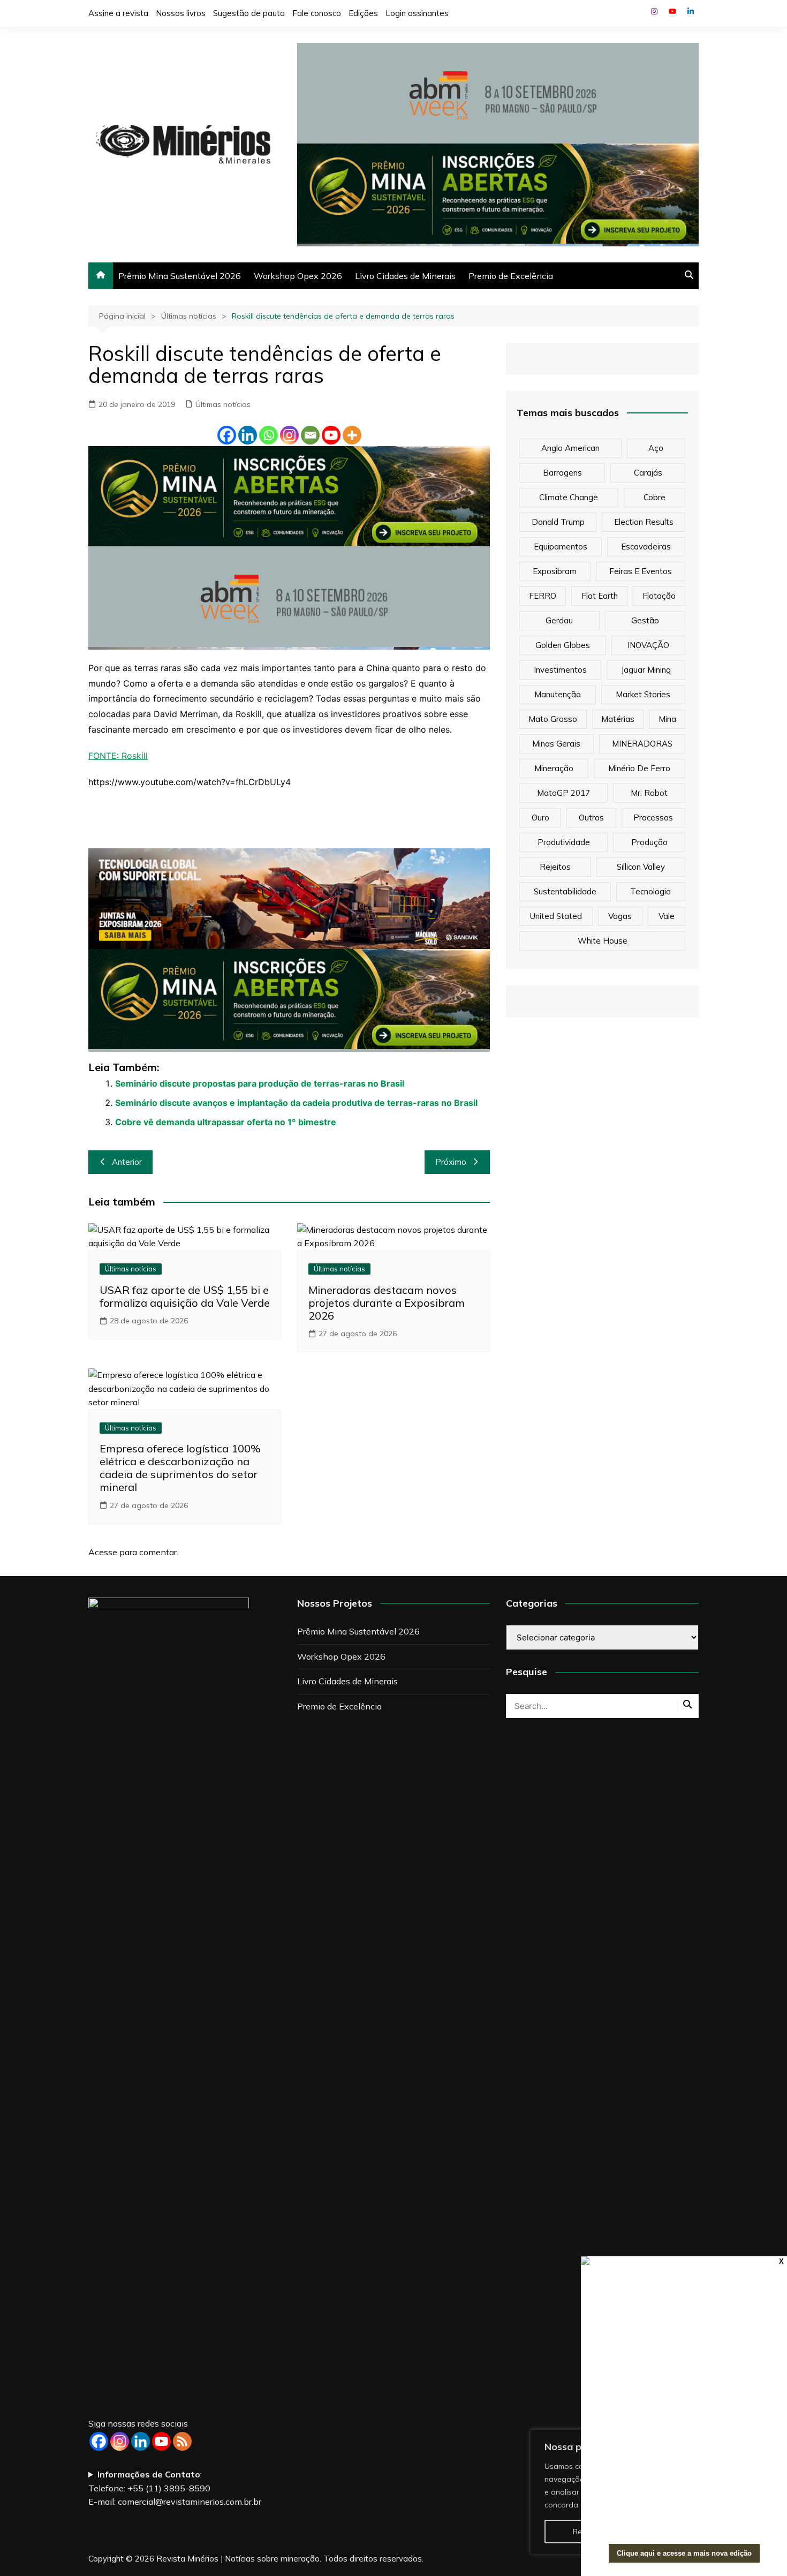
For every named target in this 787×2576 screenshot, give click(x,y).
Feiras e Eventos (641, 571)
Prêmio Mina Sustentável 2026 (180, 276)
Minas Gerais (556, 744)
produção (649, 842)
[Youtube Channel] (161, 2441)
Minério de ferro (639, 768)
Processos (653, 818)
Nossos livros (181, 13)
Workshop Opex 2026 (298, 276)
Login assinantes (417, 13)
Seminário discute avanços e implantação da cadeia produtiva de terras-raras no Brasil (296, 1103)
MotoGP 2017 (563, 793)
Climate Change (569, 497)
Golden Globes (563, 645)
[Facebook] (227, 435)
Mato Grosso (553, 719)
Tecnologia (650, 891)
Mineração (554, 768)
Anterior (127, 1162)
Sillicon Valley (641, 867)
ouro (540, 818)
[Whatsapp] (268, 435)
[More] (352, 435)
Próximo (451, 1162)
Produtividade (564, 842)
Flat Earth (600, 596)
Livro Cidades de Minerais (405, 276)
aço (656, 448)
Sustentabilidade (565, 891)
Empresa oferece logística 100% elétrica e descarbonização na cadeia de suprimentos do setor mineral (180, 1468)
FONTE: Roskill (118, 756)
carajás (648, 473)
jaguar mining (646, 670)
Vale (667, 916)
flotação (659, 596)
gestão (645, 620)
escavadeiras (646, 547)
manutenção (558, 694)
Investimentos (560, 670)
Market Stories (643, 694)
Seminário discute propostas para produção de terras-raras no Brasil (260, 1083)
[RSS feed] (182, 2441)
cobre (654, 497)
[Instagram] (289, 435)
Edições (363, 13)
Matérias (618, 719)
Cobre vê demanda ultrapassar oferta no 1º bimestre (226, 1122)
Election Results (644, 522)
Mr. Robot (649, 793)
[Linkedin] (248, 435)
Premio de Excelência (511, 276)
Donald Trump (558, 522)
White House (603, 941)
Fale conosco (317, 13)
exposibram (555, 571)
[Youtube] (331, 435)
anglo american (570, 448)
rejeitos (555, 867)
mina (667, 719)
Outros (591, 818)
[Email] (310, 435)
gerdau (559, 620)
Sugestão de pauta (249, 13)
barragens (562, 473)
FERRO (543, 596)
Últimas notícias (223, 404)
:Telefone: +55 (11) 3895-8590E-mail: (175, 2488)
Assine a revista (118, 13)
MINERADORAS (642, 744)
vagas (620, 916)
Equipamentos (561, 547)
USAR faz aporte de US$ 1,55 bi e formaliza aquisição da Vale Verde (185, 1296)
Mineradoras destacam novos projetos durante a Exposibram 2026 (387, 1303)
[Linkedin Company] (141, 2441)
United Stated (556, 916)
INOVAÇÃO (648, 645)
